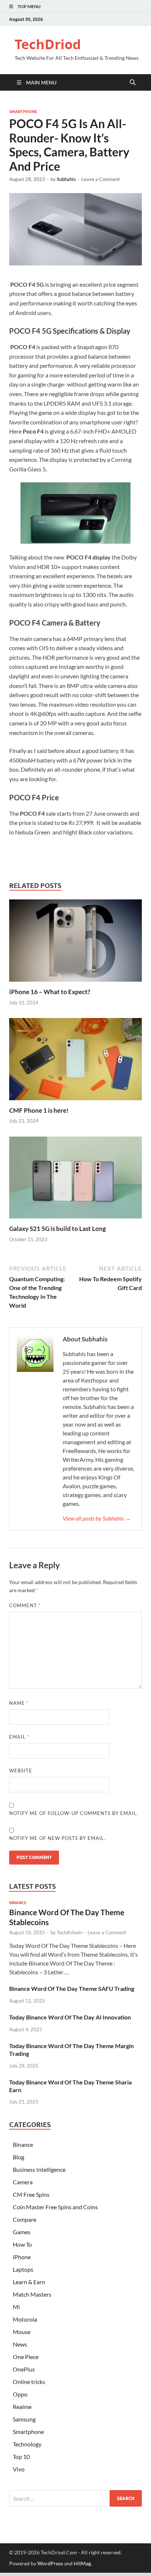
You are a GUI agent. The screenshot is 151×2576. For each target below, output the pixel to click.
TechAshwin (69, 1932)
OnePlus (24, 2369)
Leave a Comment (101, 179)
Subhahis (66, 179)
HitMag (82, 2563)
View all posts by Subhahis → (97, 1518)
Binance (18, 1903)
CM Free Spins (31, 2194)
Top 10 (21, 2457)
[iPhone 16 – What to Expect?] (75, 943)
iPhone (22, 2257)
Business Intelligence (39, 2169)
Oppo (20, 2394)
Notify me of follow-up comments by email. (74, 1813)
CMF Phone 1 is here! (39, 1110)
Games (22, 2232)
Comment (25, 1605)
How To (22, 2244)
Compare (25, 2219)
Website (21, 1771)
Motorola (25, 2319)
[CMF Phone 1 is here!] (75, 1061)
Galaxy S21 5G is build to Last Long (58, 1229)
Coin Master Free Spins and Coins (55, 2207)
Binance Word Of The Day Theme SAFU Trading (72, 1988)
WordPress (50, 2563)
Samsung (24, 2419)
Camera (23, 2182)
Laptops (23, 2269)
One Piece (26, 2357)
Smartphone (23, 112)
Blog (19, 2157)
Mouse (22, 2332)
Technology (27, 2444)
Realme (22, 2407)
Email (19, 1737)
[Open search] (133, 83)
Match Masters (32, 2294)
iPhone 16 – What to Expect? (50, 992)
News (20, 2344)
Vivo (19, 2469)
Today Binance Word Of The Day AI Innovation (70, 2017)
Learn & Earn (29, 2282)
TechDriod (48, 44)
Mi (16, 2307)
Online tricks (29, 2382)
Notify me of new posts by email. (57, 1838)
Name (19, 1703)
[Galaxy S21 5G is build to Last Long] (75, 1180)
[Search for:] (75, 2498)
